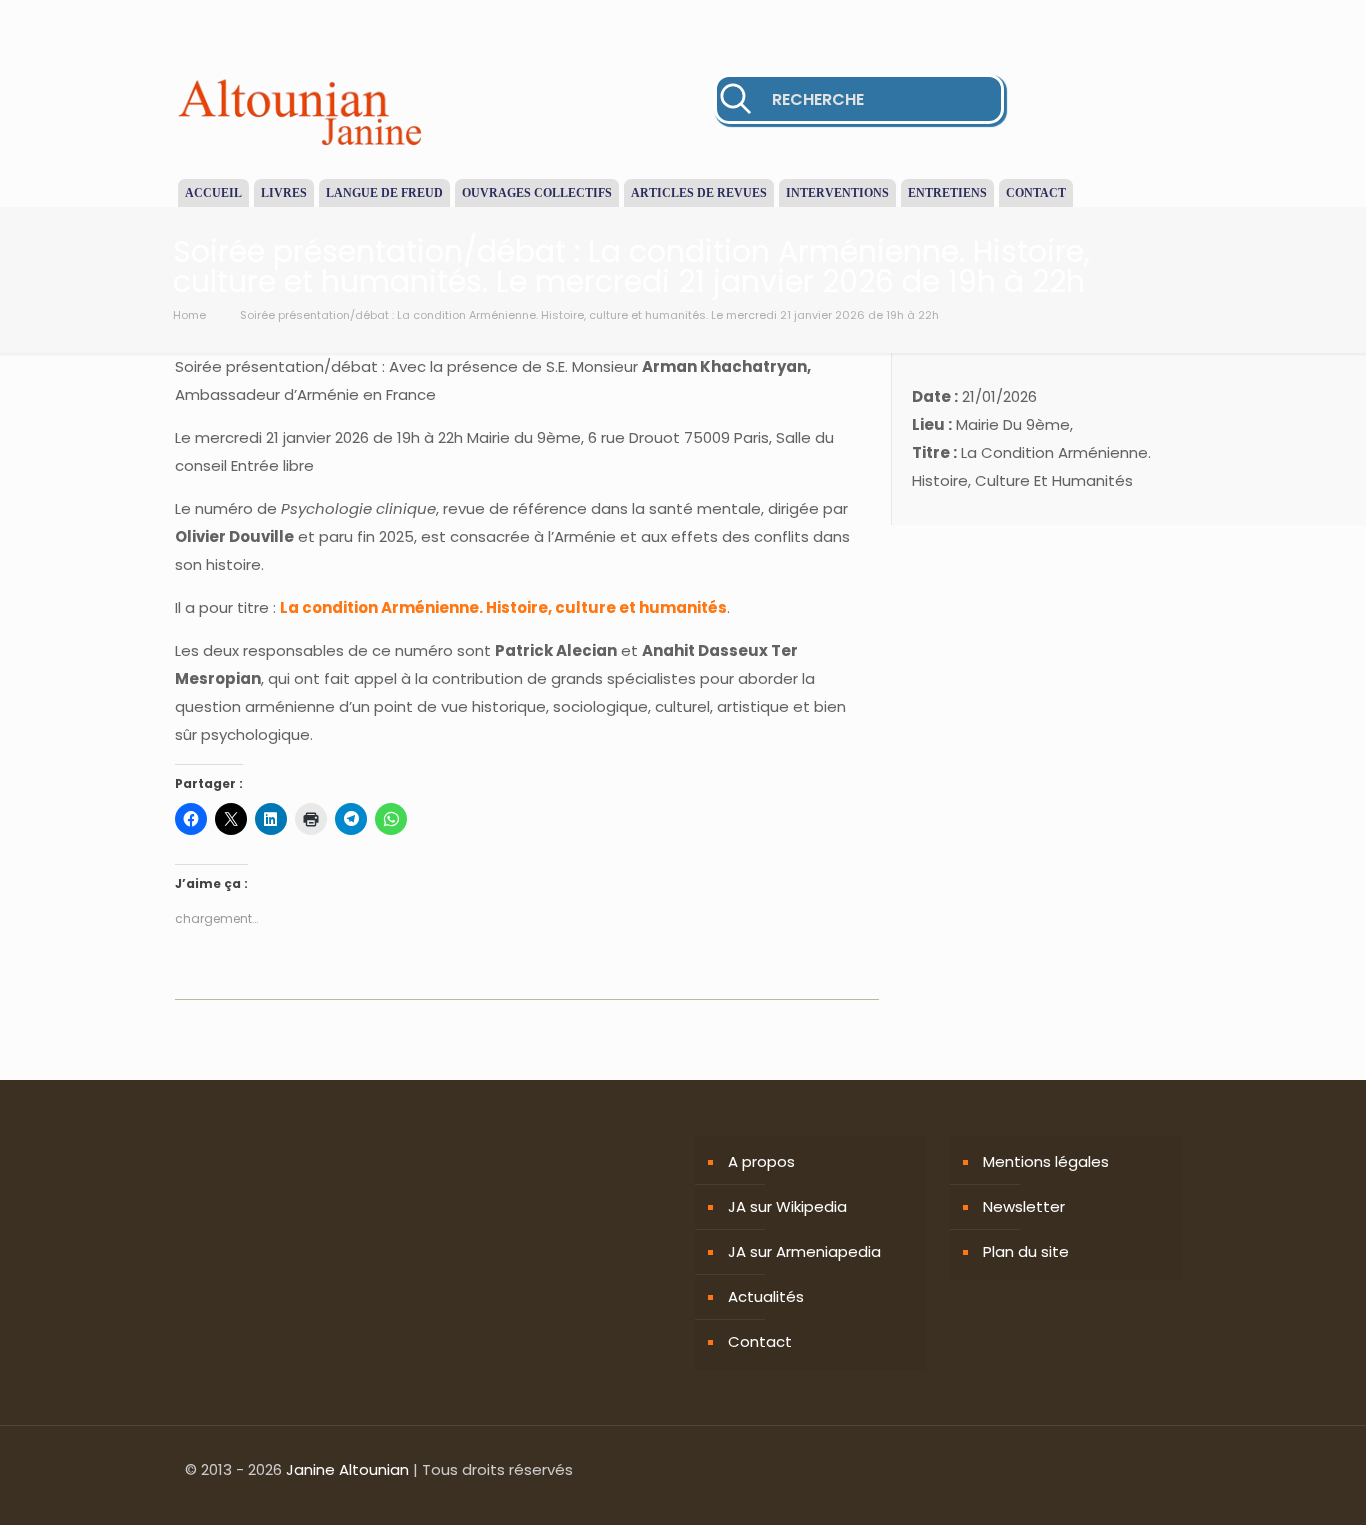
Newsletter (1024, 1206)
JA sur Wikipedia (787, 1206)
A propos (761, 1161)
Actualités (766, 1296)
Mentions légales (1046, 1161)
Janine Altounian (347, 1469)
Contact (760, 1341)
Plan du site (1026, 1251)
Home (189, 315)
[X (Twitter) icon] (1132, 1469)
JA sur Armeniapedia (804, 1251)
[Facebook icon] (1111, 1469)
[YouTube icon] (1153, 1469)
